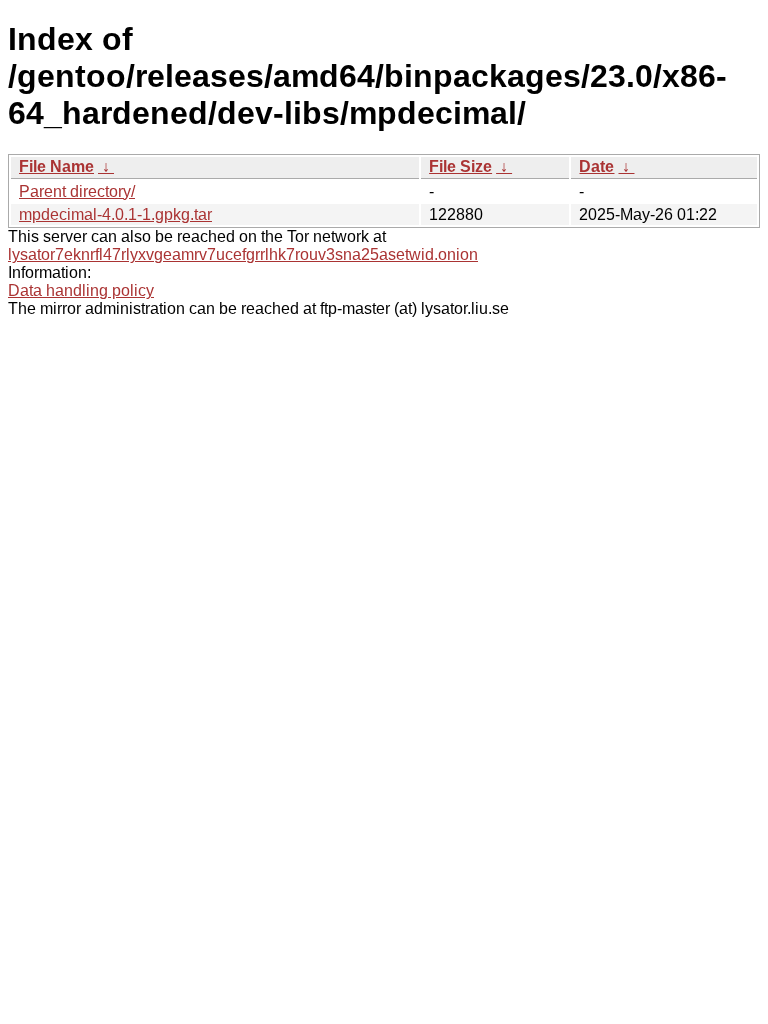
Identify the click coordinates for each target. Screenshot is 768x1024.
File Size (460, 166)
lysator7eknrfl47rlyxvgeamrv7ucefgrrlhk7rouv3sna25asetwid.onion (243, 254)
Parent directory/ (77, 191)
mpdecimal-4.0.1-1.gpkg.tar (115, 214)
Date (596, 166)
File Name (56, 166)
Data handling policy (81, 290)
